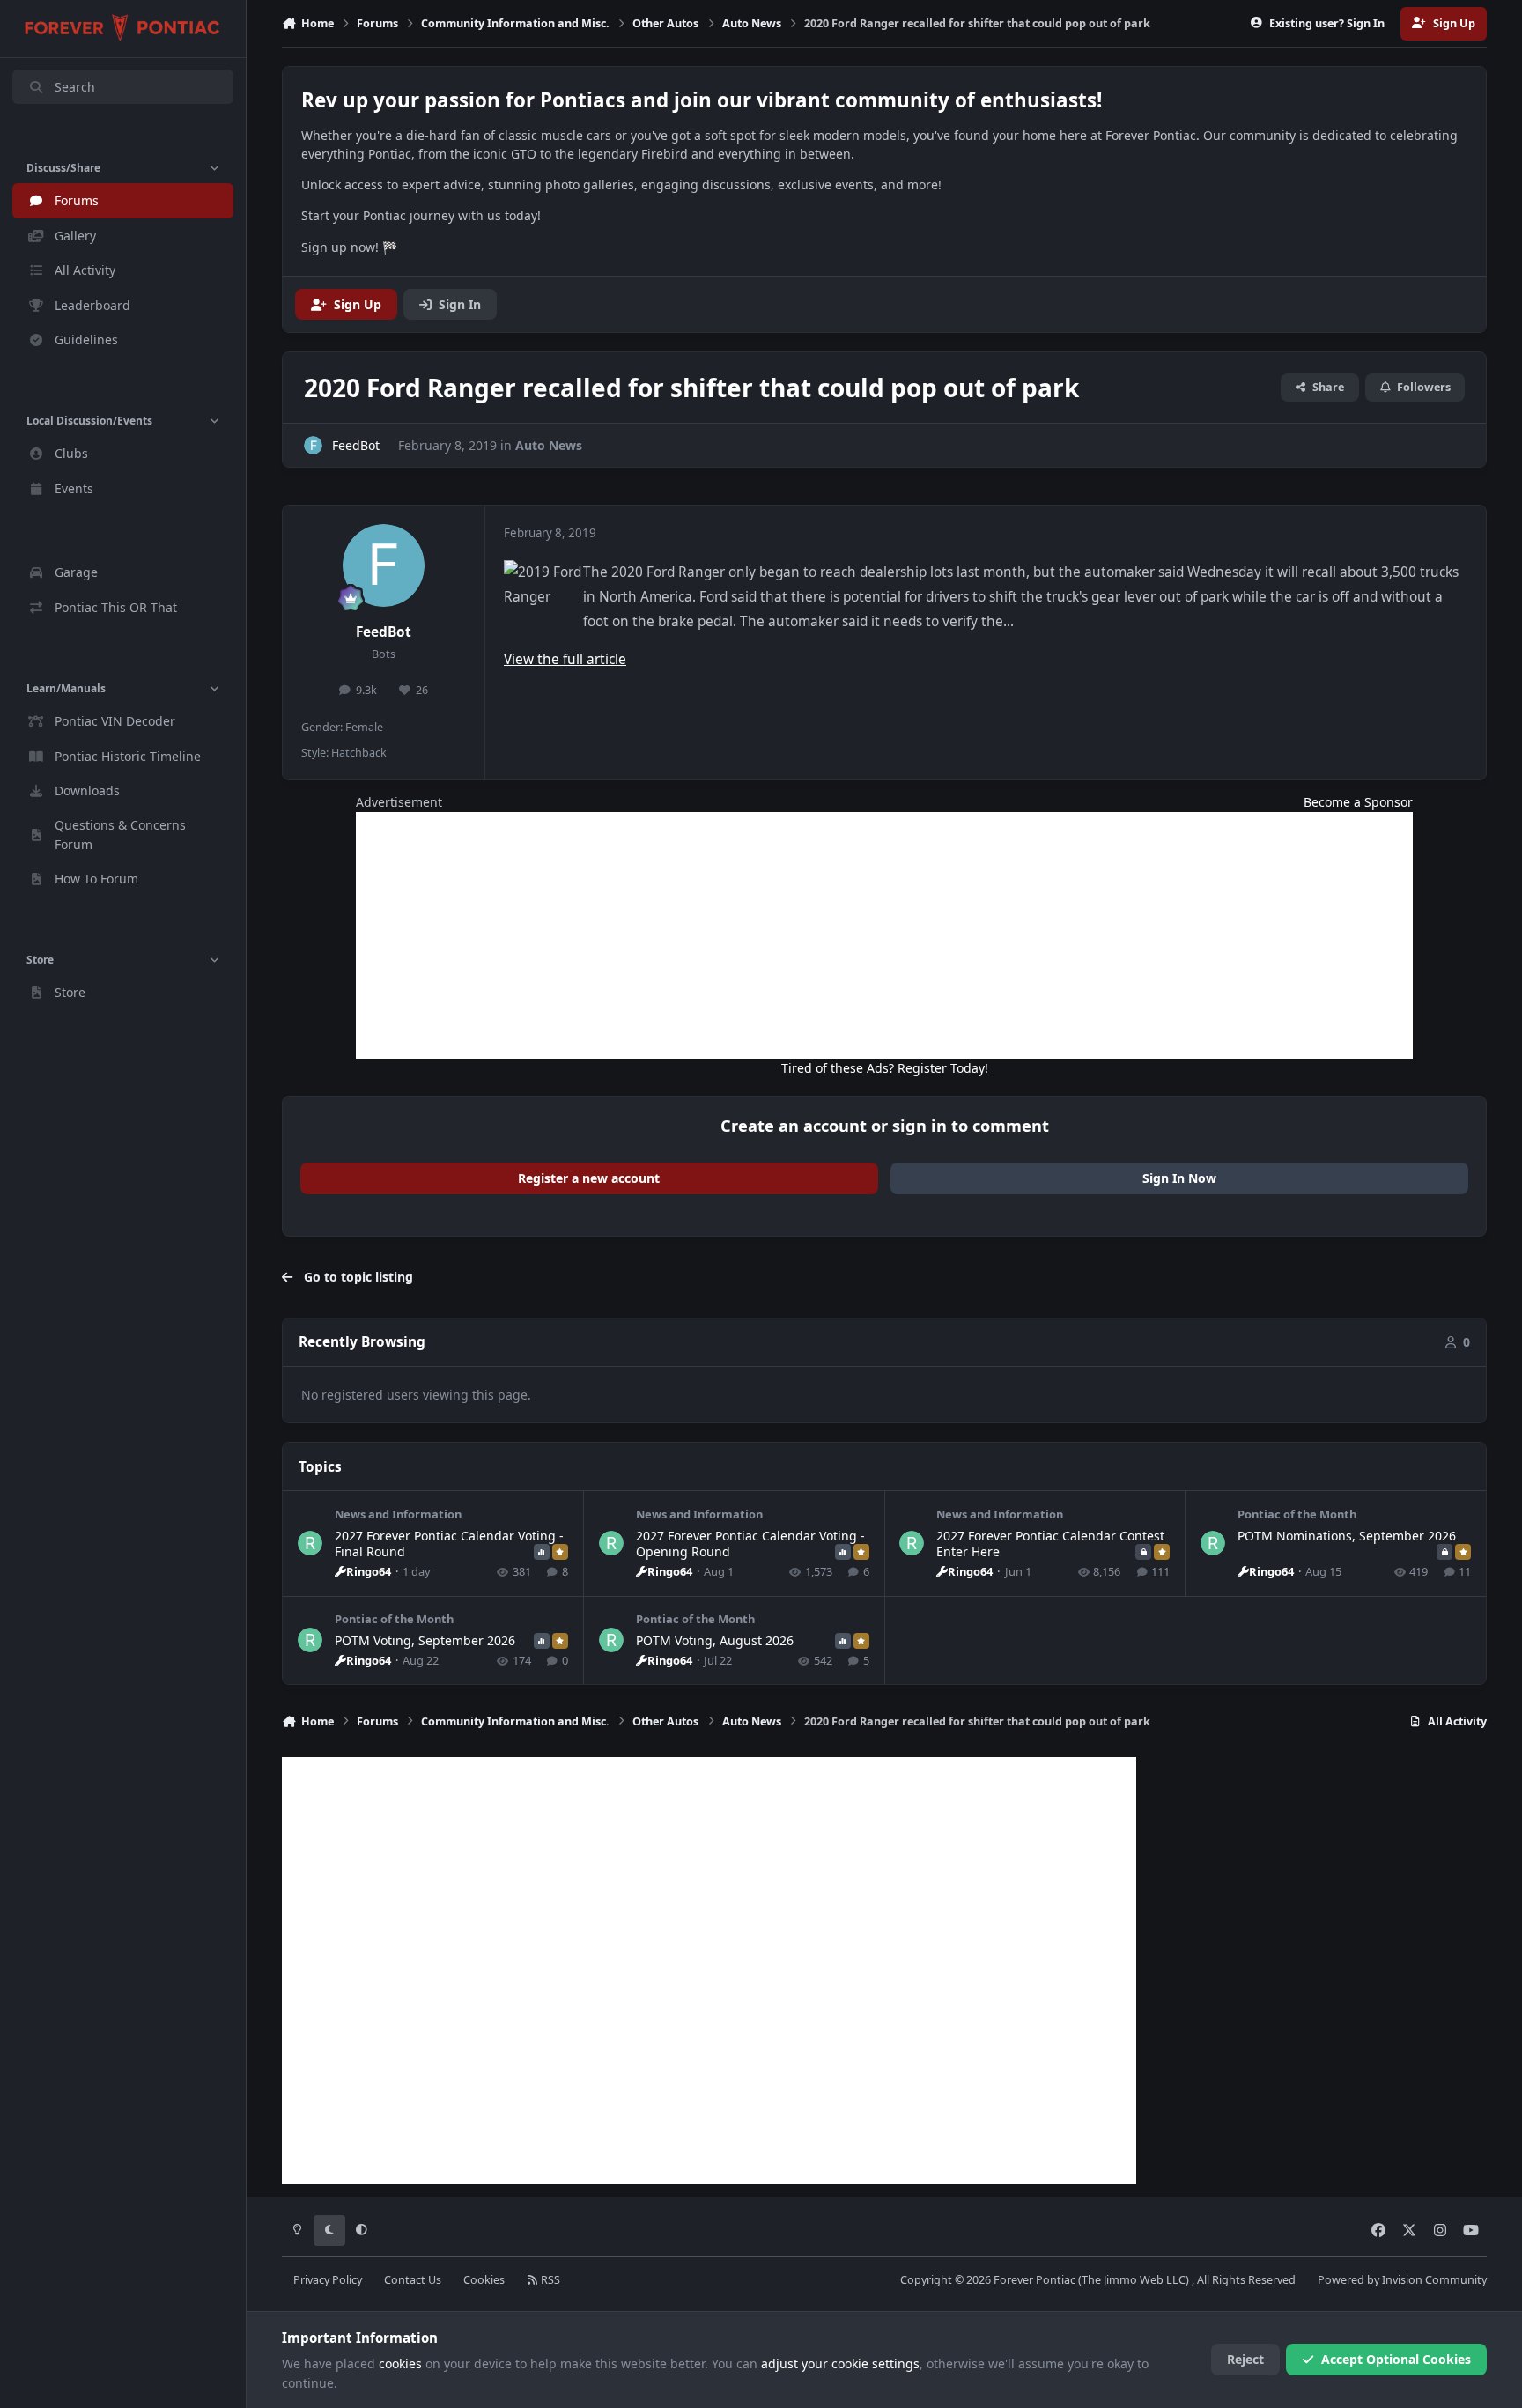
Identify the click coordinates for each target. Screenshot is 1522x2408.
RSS (549, 2280)
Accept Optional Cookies (1396, 2359)
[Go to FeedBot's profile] (313, 445)
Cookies (484, 2280)
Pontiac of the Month (1297, 1514)
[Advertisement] (884, 935)
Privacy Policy (328, 2280)
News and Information (398, 1514)
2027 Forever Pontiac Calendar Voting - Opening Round (750, 1544)
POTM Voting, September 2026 (425, 1640)
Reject (1245, 2359)
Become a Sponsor (1358, 802)
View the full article (565, 659)
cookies (400, 2364)
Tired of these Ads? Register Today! (885, 1068)
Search (75, 87)
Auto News (549, 445)
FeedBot (384, 632)
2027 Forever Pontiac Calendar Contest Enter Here (1050, 1544)
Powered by (1402, 2280)
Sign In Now (1179, 1178)
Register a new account (589, 1178)
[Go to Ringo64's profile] (310, 1543)
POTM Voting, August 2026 (715, 1640)
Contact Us (413, 2280)
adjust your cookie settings (840, 2364)
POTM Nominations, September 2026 (1347, 1536)
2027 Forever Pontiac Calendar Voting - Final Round (449, 1544)
